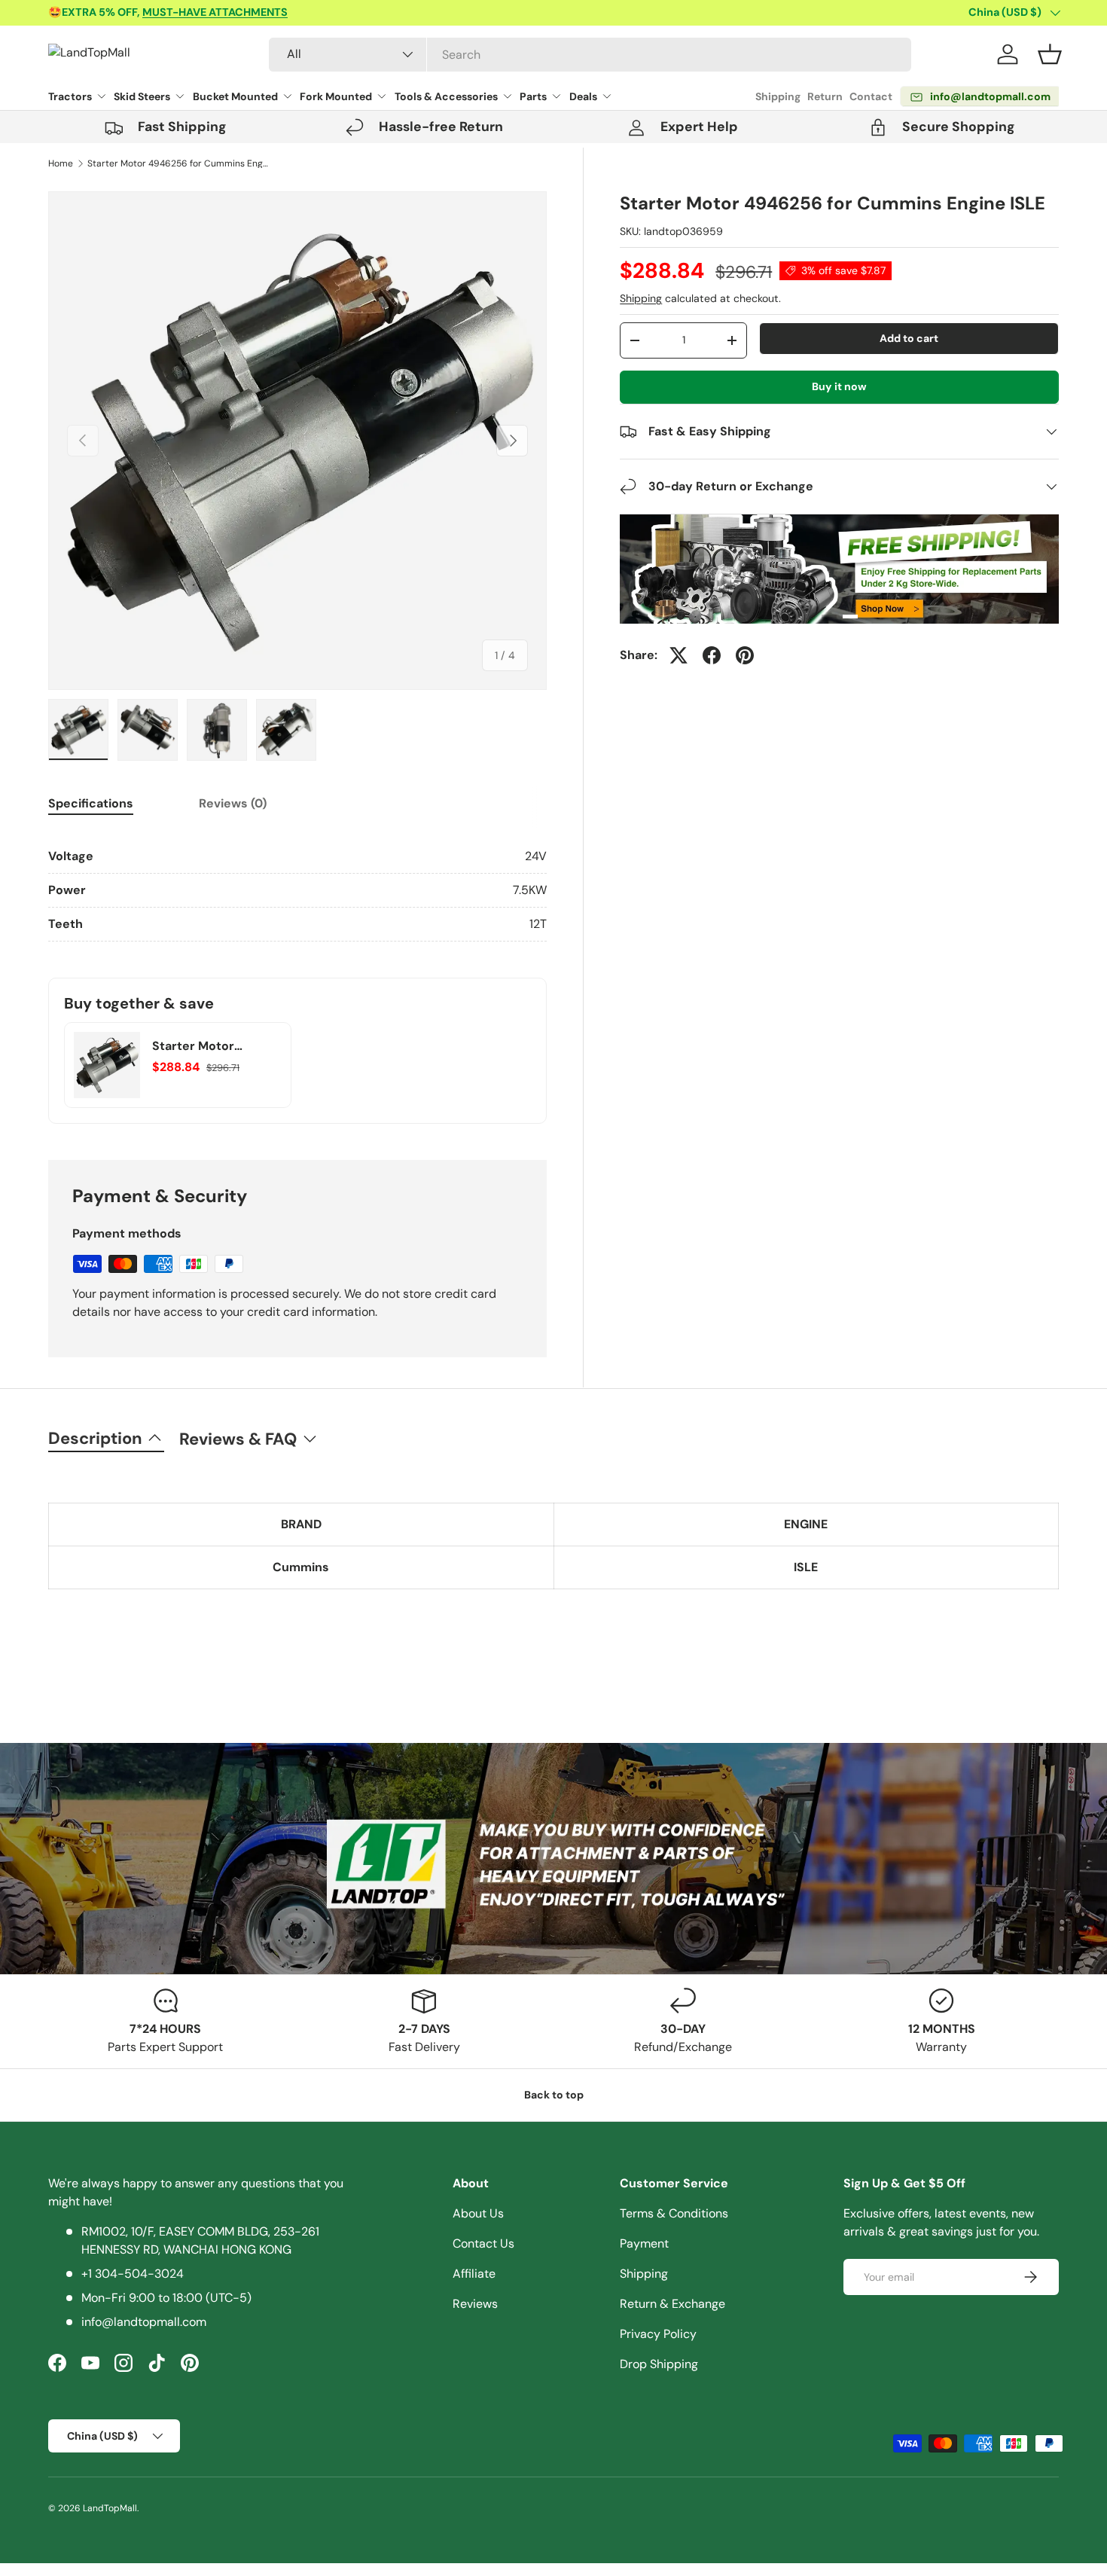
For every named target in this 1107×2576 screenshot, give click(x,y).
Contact (871, 96)
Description (95, 1438)
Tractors (70, 96)
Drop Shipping (659, 2364)
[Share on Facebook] (712, 655)
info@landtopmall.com (144, 2322)
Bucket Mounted (235, 96)
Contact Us (483, 2243)
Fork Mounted (336, 96)
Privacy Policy (658, 2334)
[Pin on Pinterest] (745, 655)
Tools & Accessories (446, 96)
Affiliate (474, 2274)
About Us (478, 2213)
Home (61, 163)
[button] (1050, 54)
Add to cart (909, 338)
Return (825, 96)
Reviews (475, 2304)
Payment (644, 2243)
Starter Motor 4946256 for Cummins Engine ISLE (178, 163)
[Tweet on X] (679, 655)
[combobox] (590, 55)
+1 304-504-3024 (133, 2274)
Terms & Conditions (674, 2213)
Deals (583, 96)
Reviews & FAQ (238, 1439)
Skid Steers (142, 96)
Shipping (778, 96)
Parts (533, 96)
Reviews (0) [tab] (233, 803)
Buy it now (839, 386)
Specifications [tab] (91, 803)
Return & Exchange (672, 2304)
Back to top (554, 2095)
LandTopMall (110, 2508)
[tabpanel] (297, 891)
